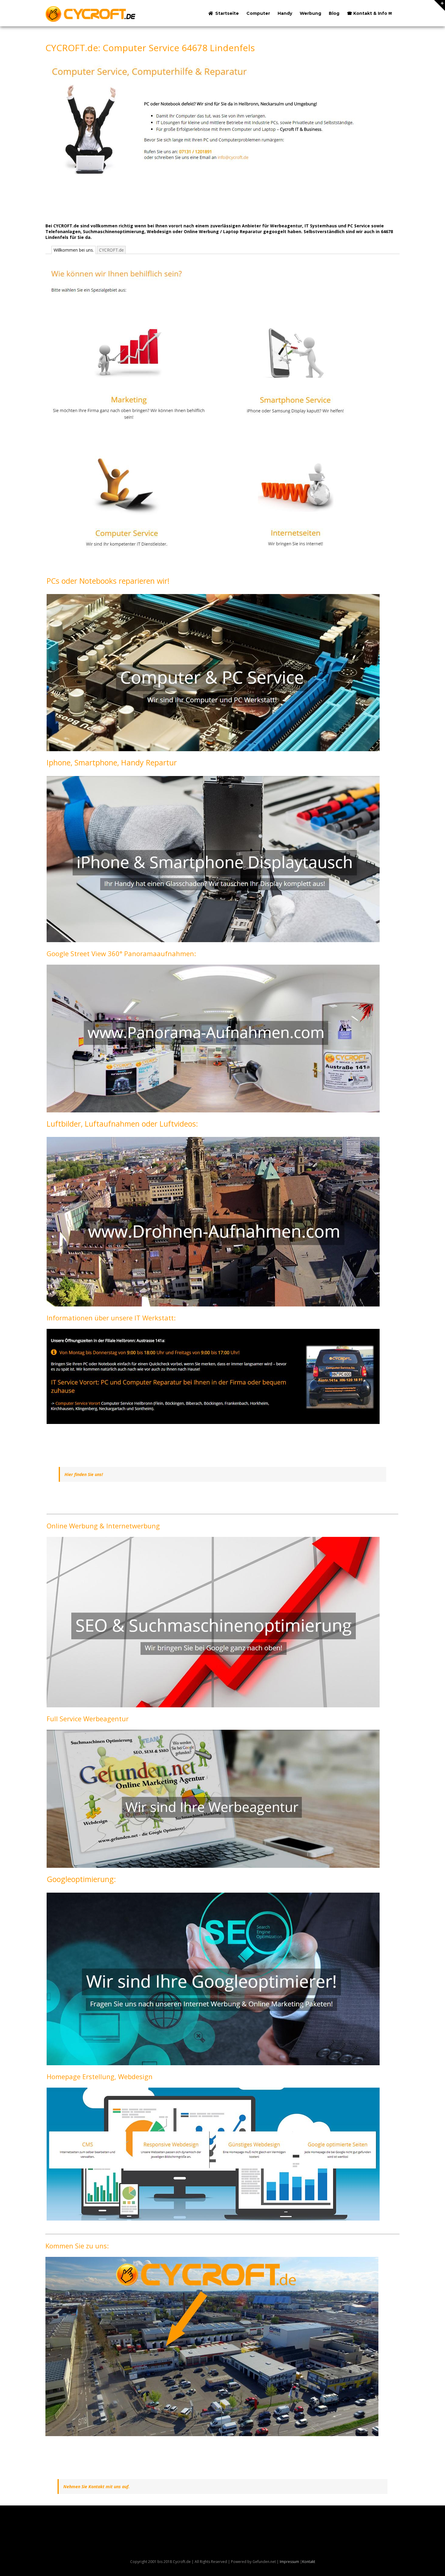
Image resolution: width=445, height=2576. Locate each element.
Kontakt (309, 2562)
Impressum (289, 2562)
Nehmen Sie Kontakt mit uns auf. (96, 2487)
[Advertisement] (156, 202)
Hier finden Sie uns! (84, 1474)
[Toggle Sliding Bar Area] (440, 5)
